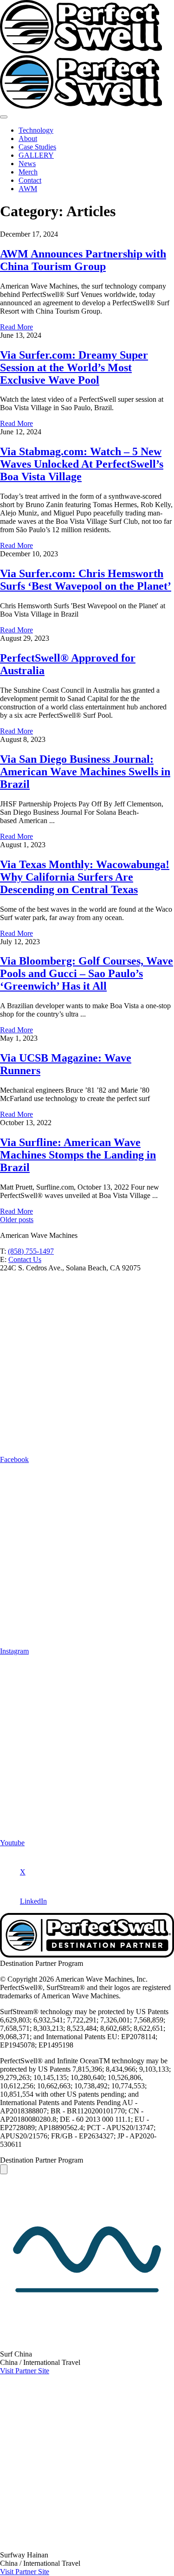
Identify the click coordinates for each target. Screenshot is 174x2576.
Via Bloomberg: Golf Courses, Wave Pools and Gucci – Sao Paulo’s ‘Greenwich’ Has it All (87, 973)
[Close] (4, 2169)
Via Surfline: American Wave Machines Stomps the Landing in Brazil (78, 1155)
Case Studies (37, 147)
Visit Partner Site (25, 2371)
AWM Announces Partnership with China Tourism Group (83, 260)
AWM (28, 189)
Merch (28, 172)
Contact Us (25, 1259)
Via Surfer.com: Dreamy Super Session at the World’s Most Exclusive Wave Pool (74, 367)
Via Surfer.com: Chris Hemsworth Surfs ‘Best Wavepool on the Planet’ (86, 580)
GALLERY (36, 155)
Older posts (17, 1220)
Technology (36, 130)
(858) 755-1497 (31, 1251)
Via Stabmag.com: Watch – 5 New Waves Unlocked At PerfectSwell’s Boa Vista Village (82, 464)
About (28, 138)
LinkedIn (33, 1901)
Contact (30, 180)
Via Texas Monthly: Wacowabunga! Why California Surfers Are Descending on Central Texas (85, 877)
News (27, 164)
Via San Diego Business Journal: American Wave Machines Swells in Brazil (85, 772)
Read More (16, 327)
